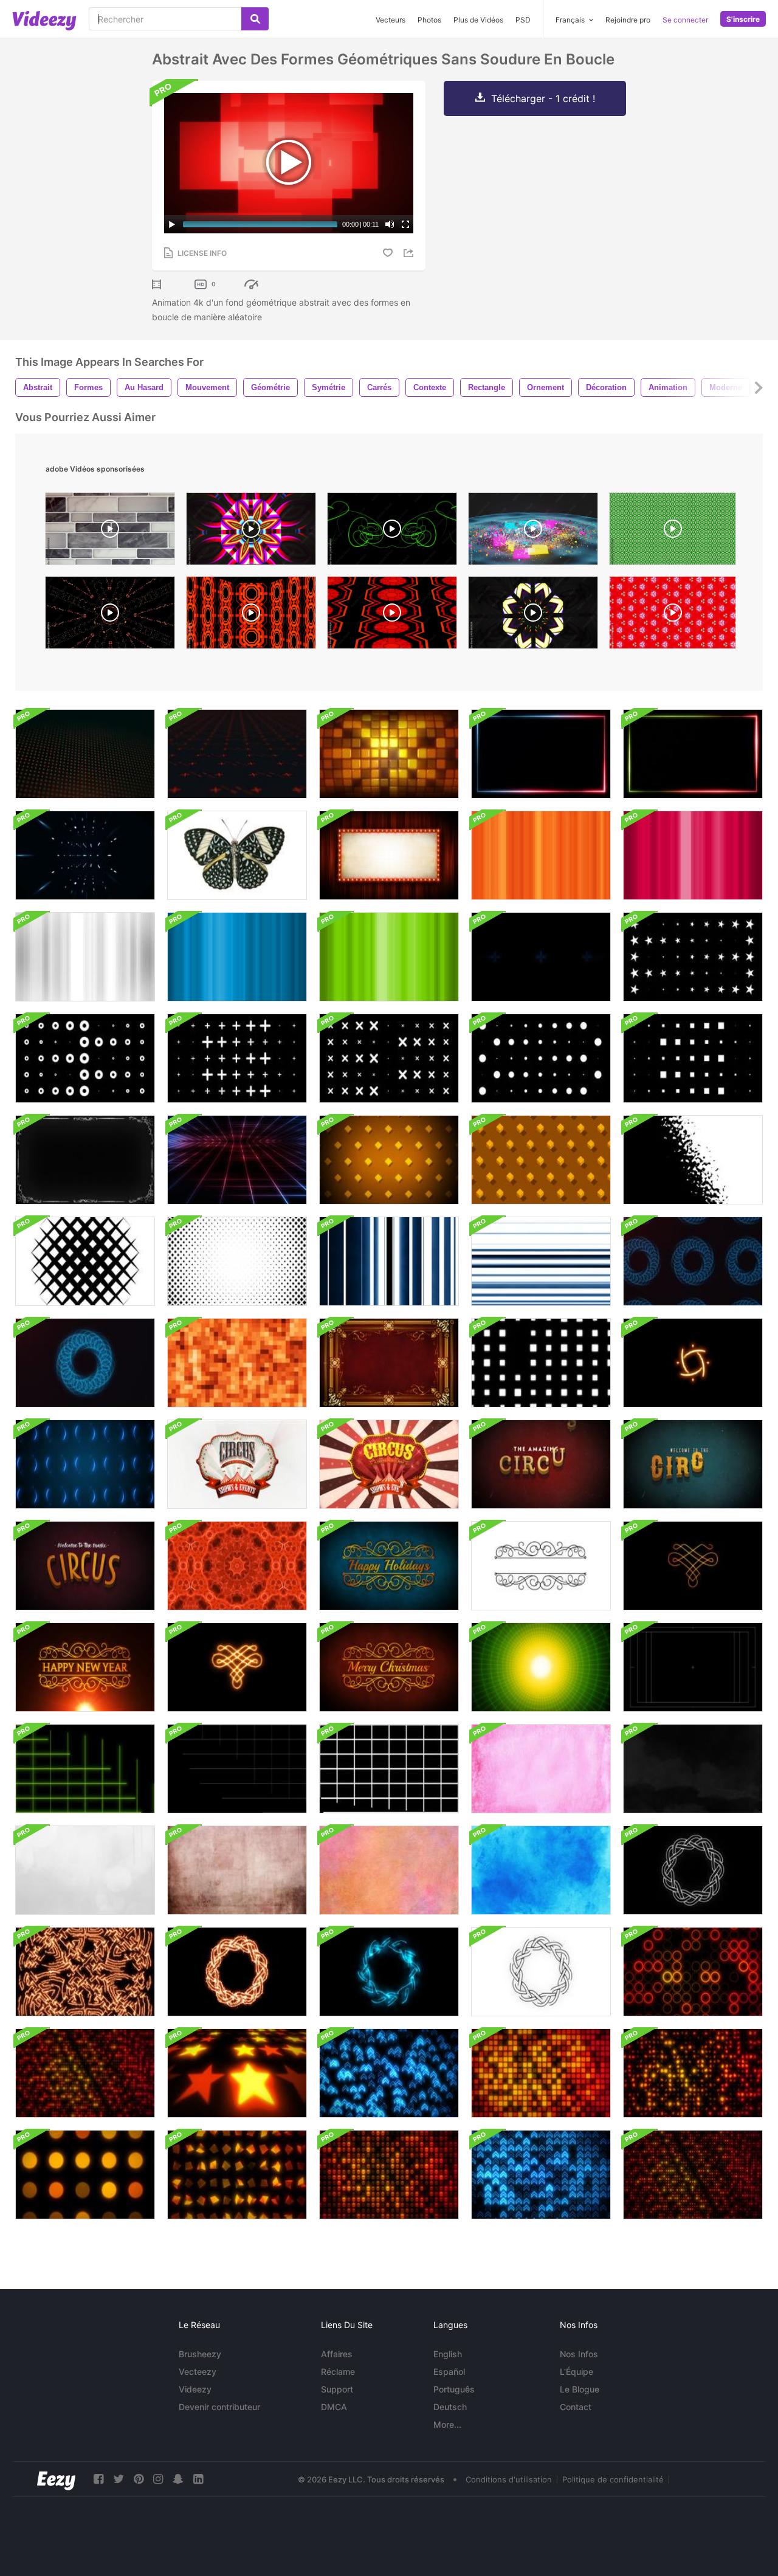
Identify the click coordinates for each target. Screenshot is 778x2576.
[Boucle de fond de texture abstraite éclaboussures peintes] (693, 1769)
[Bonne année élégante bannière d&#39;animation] (389, 1566)
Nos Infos (579, 2354)
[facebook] (98, 2479)
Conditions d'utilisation (509, 2479)
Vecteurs (391, 20)
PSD (523, 20)
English (448, 2354)
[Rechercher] (255, 19)
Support (337, 2389)
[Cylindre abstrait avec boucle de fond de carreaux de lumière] (389, 754)
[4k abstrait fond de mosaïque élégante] (237, 1363)
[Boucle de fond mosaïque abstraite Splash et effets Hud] (85, 1464)
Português (454, 2389)
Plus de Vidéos (478, 20)
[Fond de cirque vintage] (237, 1464)
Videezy (195, 2389)
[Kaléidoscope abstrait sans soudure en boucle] (237, 1566)
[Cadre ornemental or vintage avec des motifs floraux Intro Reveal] (389, 1363)
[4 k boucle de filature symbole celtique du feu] (237, 1972)
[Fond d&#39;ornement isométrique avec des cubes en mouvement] (389, 1160)
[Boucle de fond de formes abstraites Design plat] (693, 957)
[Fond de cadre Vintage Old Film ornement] (85, 1160)
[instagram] (158, 2479)
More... (447, 2424)
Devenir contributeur (219, 2407)
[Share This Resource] (410, 253)
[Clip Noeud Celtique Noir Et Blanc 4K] (693, 1870)
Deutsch (450, 2407)
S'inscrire (743, 19)
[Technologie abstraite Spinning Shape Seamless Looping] (85, 855)
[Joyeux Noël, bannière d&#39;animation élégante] (389, 1667)
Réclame (338, 2372)
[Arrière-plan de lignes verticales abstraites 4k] (541, 855)
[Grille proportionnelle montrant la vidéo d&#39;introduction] (85, 1769)
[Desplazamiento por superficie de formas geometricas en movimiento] (392, 616)
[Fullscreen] (405, 224)
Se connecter (685, 20)
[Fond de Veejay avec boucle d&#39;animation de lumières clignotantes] (541, 1363)
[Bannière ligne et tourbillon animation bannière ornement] (541, 1566)
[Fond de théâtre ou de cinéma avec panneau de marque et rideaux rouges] (389, 855)
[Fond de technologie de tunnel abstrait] (541, 1667)
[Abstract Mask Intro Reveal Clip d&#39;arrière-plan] (693, 1160)
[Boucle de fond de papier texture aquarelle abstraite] (389, 1870)
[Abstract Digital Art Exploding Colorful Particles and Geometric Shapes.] (533, 532)
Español (449, 2372)
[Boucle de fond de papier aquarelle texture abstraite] (541, 1769)
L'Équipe (577, 2372)
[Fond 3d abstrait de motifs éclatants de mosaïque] (237, 2073)
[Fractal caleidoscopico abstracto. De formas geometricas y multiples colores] (251, 532)
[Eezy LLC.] (56, 2479)
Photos (429, 20)
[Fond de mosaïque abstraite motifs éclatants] (693, 1972)
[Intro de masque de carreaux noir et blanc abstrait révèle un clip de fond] (85, 1261)
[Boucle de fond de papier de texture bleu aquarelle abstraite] (541, 1870)
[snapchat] (178, 2479)
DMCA (334, 2407)
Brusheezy (200, 2354)
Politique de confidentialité (613, 2479)
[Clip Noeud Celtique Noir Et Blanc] (541, 1972)
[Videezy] (44, 21)
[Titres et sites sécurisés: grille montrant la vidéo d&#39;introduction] (693, 1667)
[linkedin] (198, 2479)
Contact (576, 2407)
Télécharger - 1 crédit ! (543, 98)
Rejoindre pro (628, 20)
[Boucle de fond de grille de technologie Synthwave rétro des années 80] (237, 1160)
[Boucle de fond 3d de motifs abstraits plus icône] (85, 754)
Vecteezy (198, 2372)
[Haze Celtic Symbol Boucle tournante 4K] (389, 1972)
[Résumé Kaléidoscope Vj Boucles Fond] (541, 957)
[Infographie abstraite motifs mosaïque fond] (237, 754)
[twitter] (119, 2479)
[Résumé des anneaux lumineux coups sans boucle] (693, 1261)
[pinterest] (139, 2479)
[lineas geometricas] (392, 532)
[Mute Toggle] (390, 224)
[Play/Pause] (172, 224)
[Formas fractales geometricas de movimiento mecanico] (251, 616)
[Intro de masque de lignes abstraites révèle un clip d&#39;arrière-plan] (541, 1261)
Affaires (337, 2354)
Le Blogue (580, 2389)
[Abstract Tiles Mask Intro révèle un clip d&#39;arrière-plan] (237, 1261)
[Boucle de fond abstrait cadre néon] (541, 754)
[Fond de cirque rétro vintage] (541, 1464)
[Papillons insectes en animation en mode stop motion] (237, 855)
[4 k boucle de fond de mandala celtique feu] (85, 1972)
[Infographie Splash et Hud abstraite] (693, 1363)
